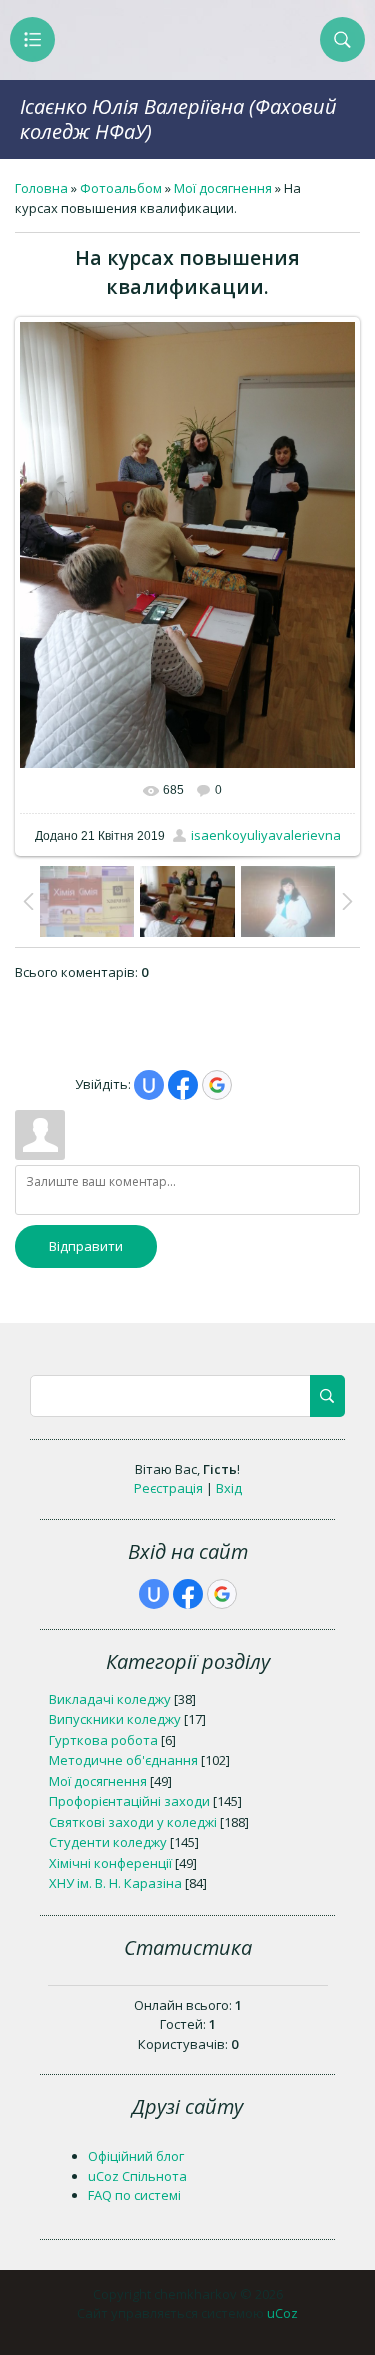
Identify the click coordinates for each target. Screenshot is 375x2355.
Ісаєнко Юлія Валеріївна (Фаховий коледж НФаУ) (178, 119)
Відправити (86, 1246)
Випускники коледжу (115, 1719)
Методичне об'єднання (123, 1760)
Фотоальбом (121, 188)
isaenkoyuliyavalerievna (266, 835)
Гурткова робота (103, 1740)
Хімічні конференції (110, 1863)
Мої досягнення (223, 188)
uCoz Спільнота (137, 2176)
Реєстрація (168, 1488)
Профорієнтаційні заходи (129, 1801)
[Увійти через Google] (217, 1085)
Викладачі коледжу (110, 1699)
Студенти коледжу (108, 1842)
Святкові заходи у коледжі (133, 1822)
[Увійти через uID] (149, 1085)
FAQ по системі (134, 2195)
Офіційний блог (136, 2156)
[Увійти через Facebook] (183, 1085)
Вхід (229, 1488)
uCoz (282, 2313)
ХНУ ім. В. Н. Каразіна (115, 1883)
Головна (41, 188)
